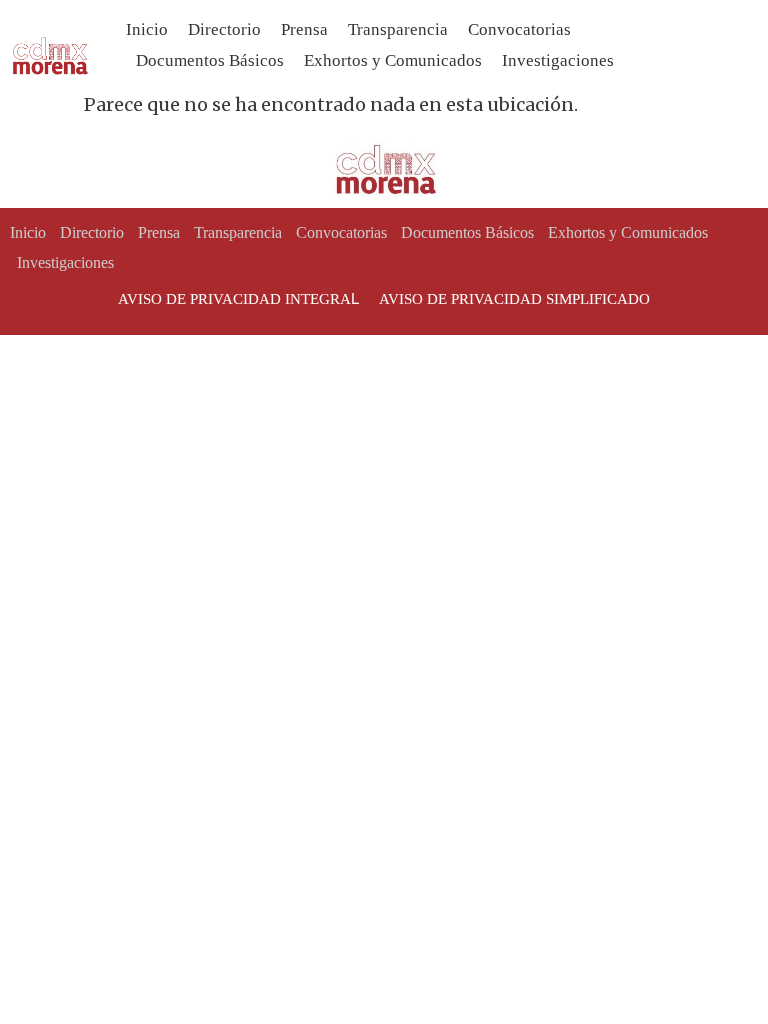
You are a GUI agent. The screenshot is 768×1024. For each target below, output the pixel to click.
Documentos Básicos (210, 60)
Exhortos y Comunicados (393, 60)
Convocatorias (519, 29)
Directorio (224, 29)
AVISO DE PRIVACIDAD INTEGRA (234, 299)
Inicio (147, 29)
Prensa (304, 29)
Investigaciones (558, 60)
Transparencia (398, 29)
